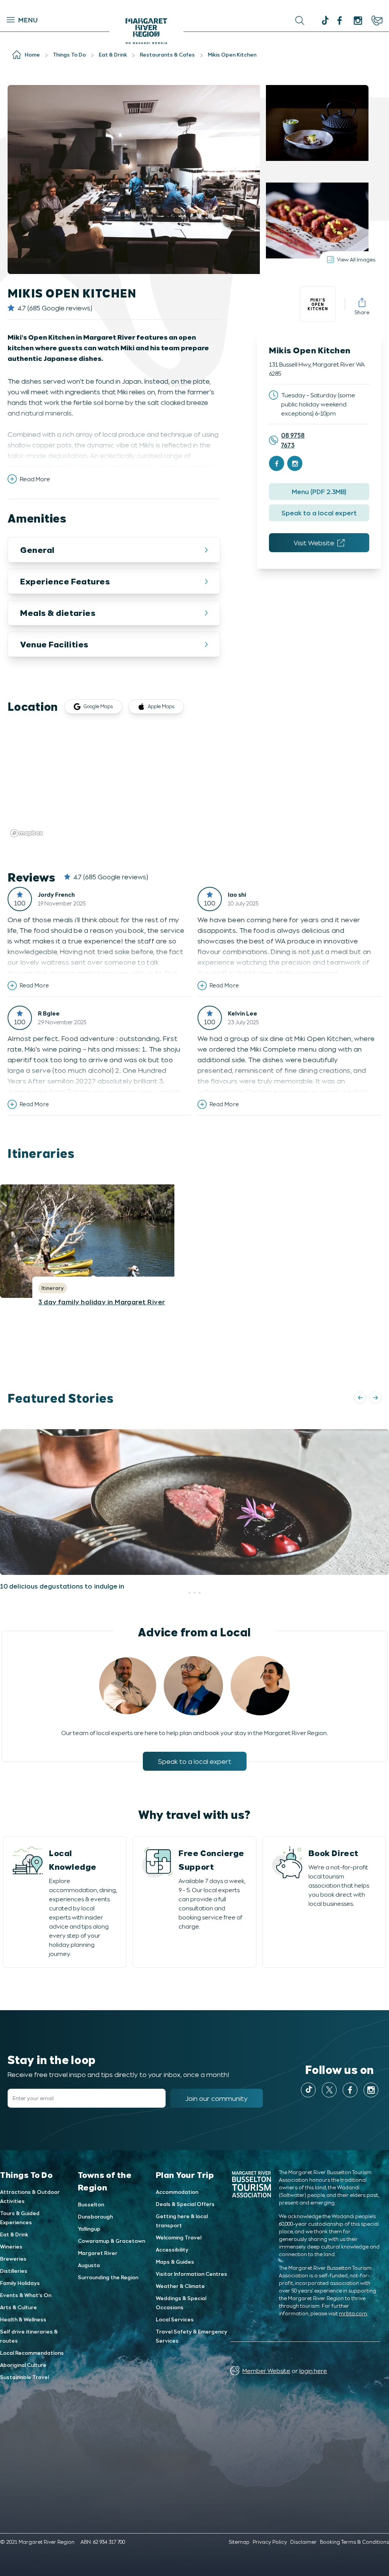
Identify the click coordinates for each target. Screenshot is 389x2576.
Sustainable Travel (25, 2377)
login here (313, 2371)
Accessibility (172, 2249)
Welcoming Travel (179, 2237)
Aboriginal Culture (23, 2365)
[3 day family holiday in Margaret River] (194, 1241)
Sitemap (239, 2542)
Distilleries (14, 2271)
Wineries (11, 2246)
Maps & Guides (175, 2262)
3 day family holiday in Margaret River (102, 1302)
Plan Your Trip (185, 2174)
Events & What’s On (26, 2295)
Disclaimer (304, 2542)
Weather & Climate (180, 2286)
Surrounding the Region (108, 2277)
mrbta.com (353, 2313)
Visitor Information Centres (191, 2274)
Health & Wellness (23, 2319)
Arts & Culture (18, 2307)
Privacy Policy (270, 2542)
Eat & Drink (14, 2234)
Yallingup (89, 2229)
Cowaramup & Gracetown (111, 2241)
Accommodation (177, 2192)
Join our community (217, 2098)
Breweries (13, 2259)
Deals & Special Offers (185, 2204)
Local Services (175, 2319)
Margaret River (98, 2253)
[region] (194, 783)
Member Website (266, 2371)
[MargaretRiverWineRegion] (340, 20)
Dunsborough (95, 2216)
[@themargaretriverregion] (324, 21)
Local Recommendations (32, 2353)
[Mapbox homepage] (27, 833)
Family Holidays (20, 2283)
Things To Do (26, 2174)
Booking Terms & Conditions (354, 2542)
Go (196, 20)
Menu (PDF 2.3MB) (319, 491)
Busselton (91, 2204)
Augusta (89, 2265)
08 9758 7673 (293, 440)
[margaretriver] (358, 20)
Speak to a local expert (319, 513)
